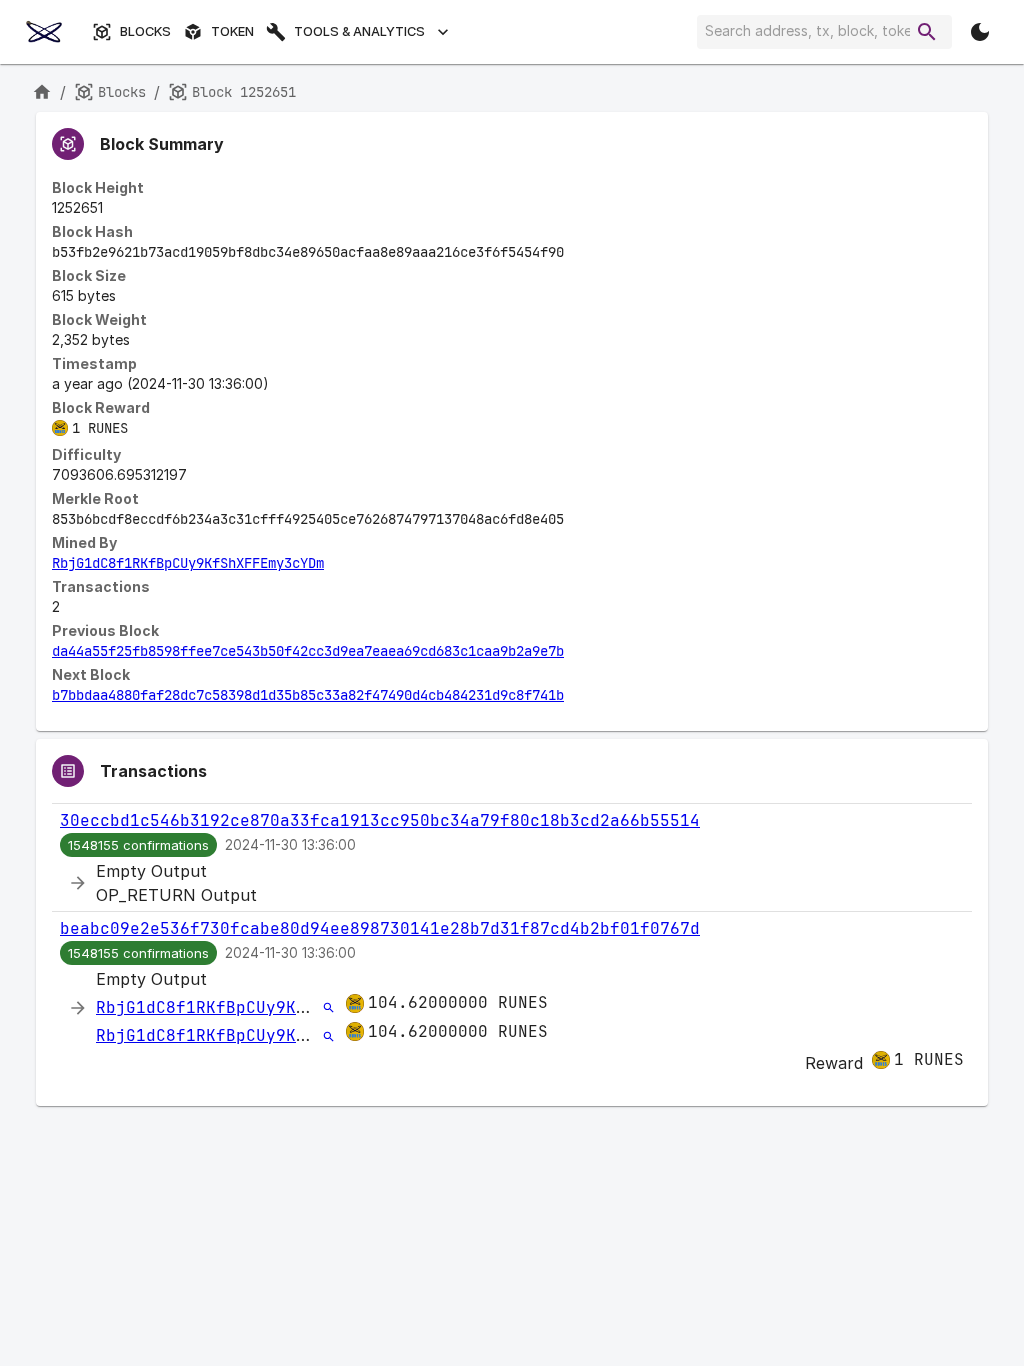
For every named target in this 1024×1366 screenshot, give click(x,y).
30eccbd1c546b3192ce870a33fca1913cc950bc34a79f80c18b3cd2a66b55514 (380, 820)
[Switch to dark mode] (980, 32)
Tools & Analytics (359, 31)
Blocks (145, 31)
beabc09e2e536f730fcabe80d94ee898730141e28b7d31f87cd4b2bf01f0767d (380, 928)
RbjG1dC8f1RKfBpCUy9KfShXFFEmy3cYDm (188, 563)
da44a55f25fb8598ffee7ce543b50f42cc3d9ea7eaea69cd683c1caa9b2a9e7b (308, 651)
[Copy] (577, 253)
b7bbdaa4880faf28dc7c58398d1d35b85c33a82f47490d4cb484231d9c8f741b (308, 695)
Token (232, 31)
